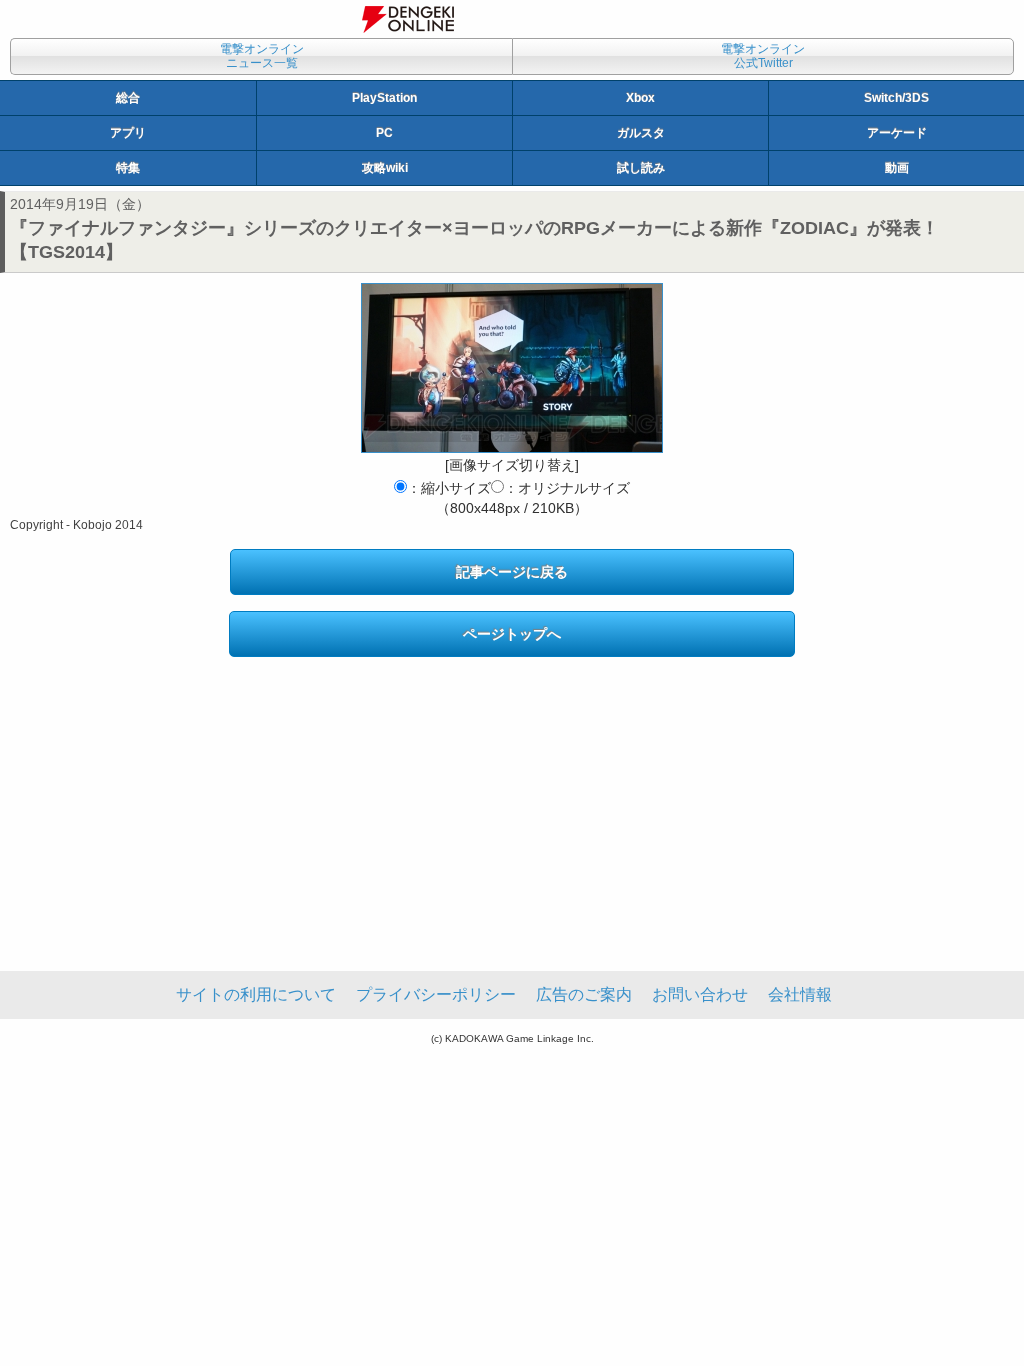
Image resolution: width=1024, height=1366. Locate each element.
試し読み (641, 168)
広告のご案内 (584, 994)
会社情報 (800, 994)
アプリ (128, 133)
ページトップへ (512, 634)
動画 (897, 168)
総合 (128, 98)
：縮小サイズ (449, 488)
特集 (128, 168)
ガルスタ (641, 133)
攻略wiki (385, 168)
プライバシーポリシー (436, 994)
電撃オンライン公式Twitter (763, 56)
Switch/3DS (896, 98)
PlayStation (384, 98)
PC (384, 133)
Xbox (640, 98)
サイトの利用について (256, 994)
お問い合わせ (700, 994)
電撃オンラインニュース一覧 (262, 56)
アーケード (897, 133)
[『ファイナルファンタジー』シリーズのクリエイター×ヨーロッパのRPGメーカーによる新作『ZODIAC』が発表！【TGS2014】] (512, 368)
